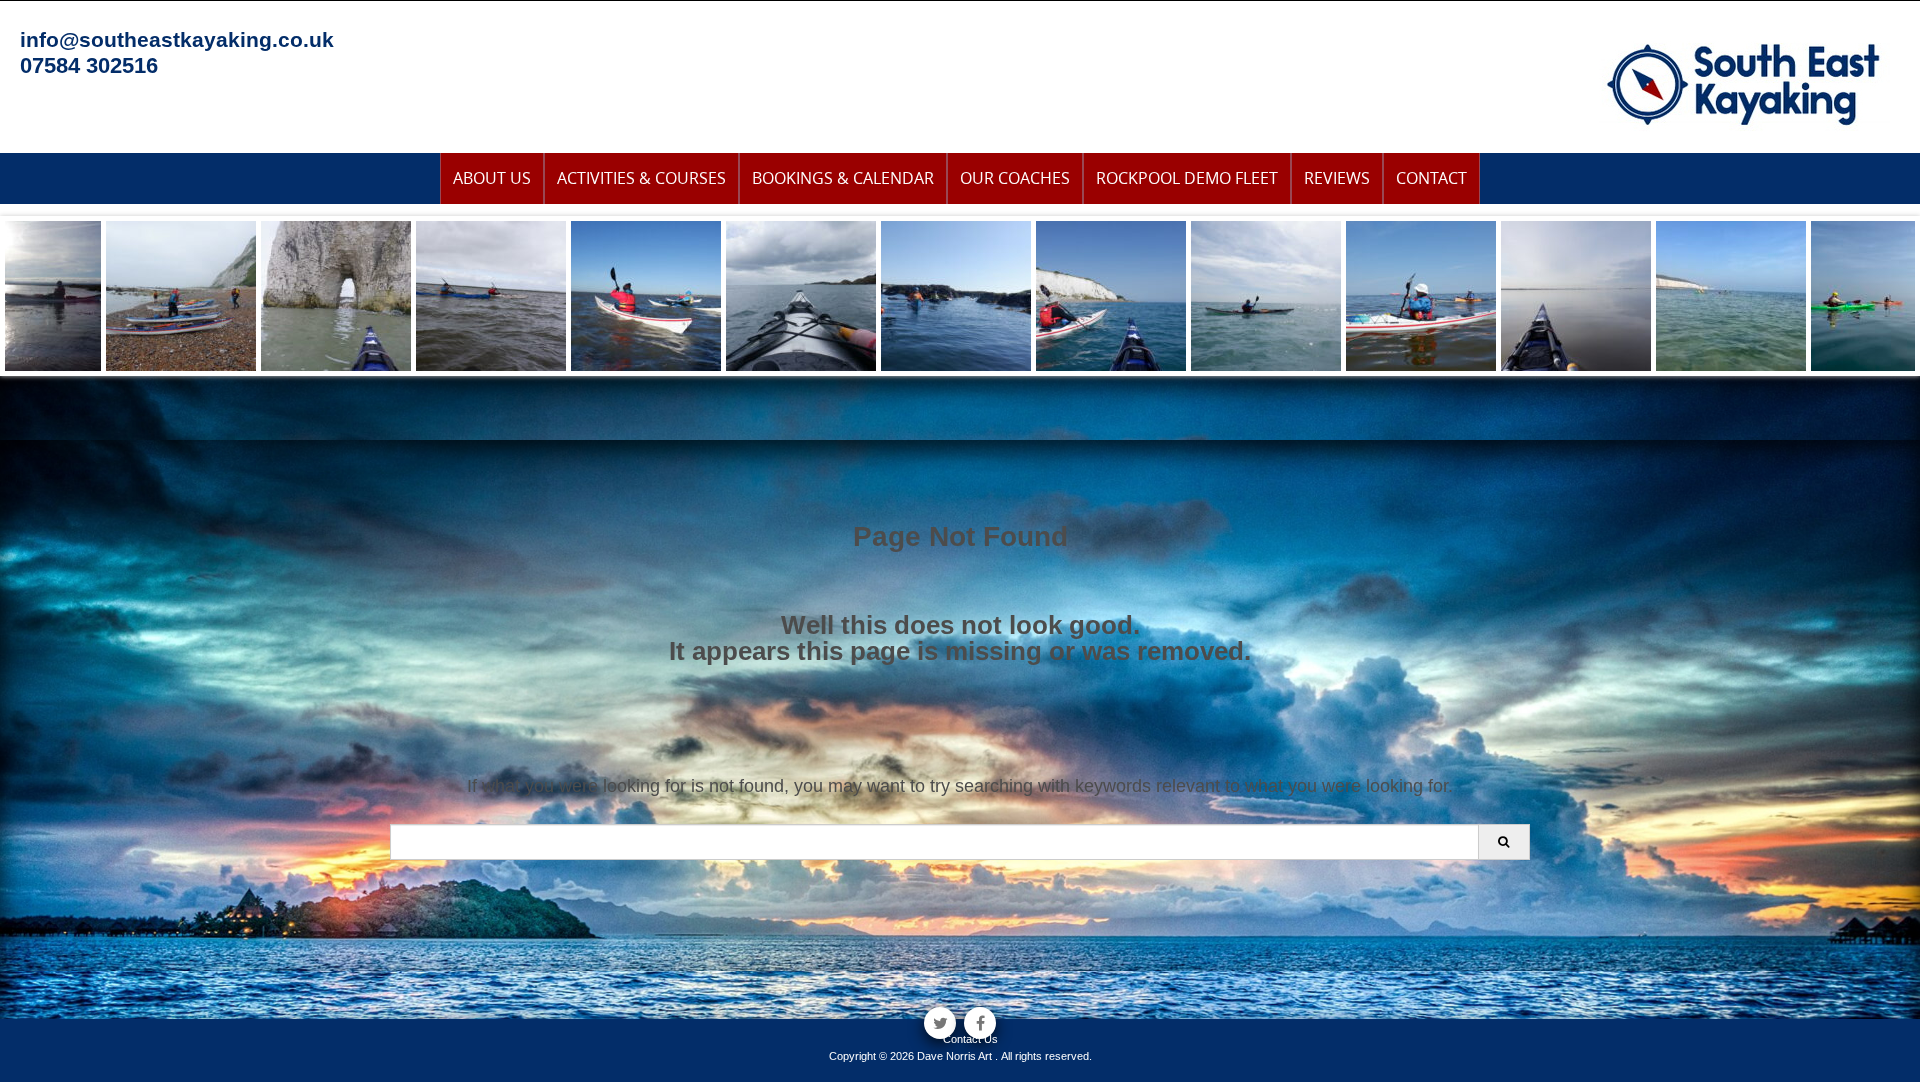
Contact (1431, 178)
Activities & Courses (641, 178)
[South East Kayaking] (1744, 83)
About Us (492, 178)
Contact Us (970, 1039)
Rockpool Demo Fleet (1187, 178)
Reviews (1337, 178)
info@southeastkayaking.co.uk (177, 39)
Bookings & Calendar (843, 178)
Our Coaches (1015, 178)
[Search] (1503, 842)
